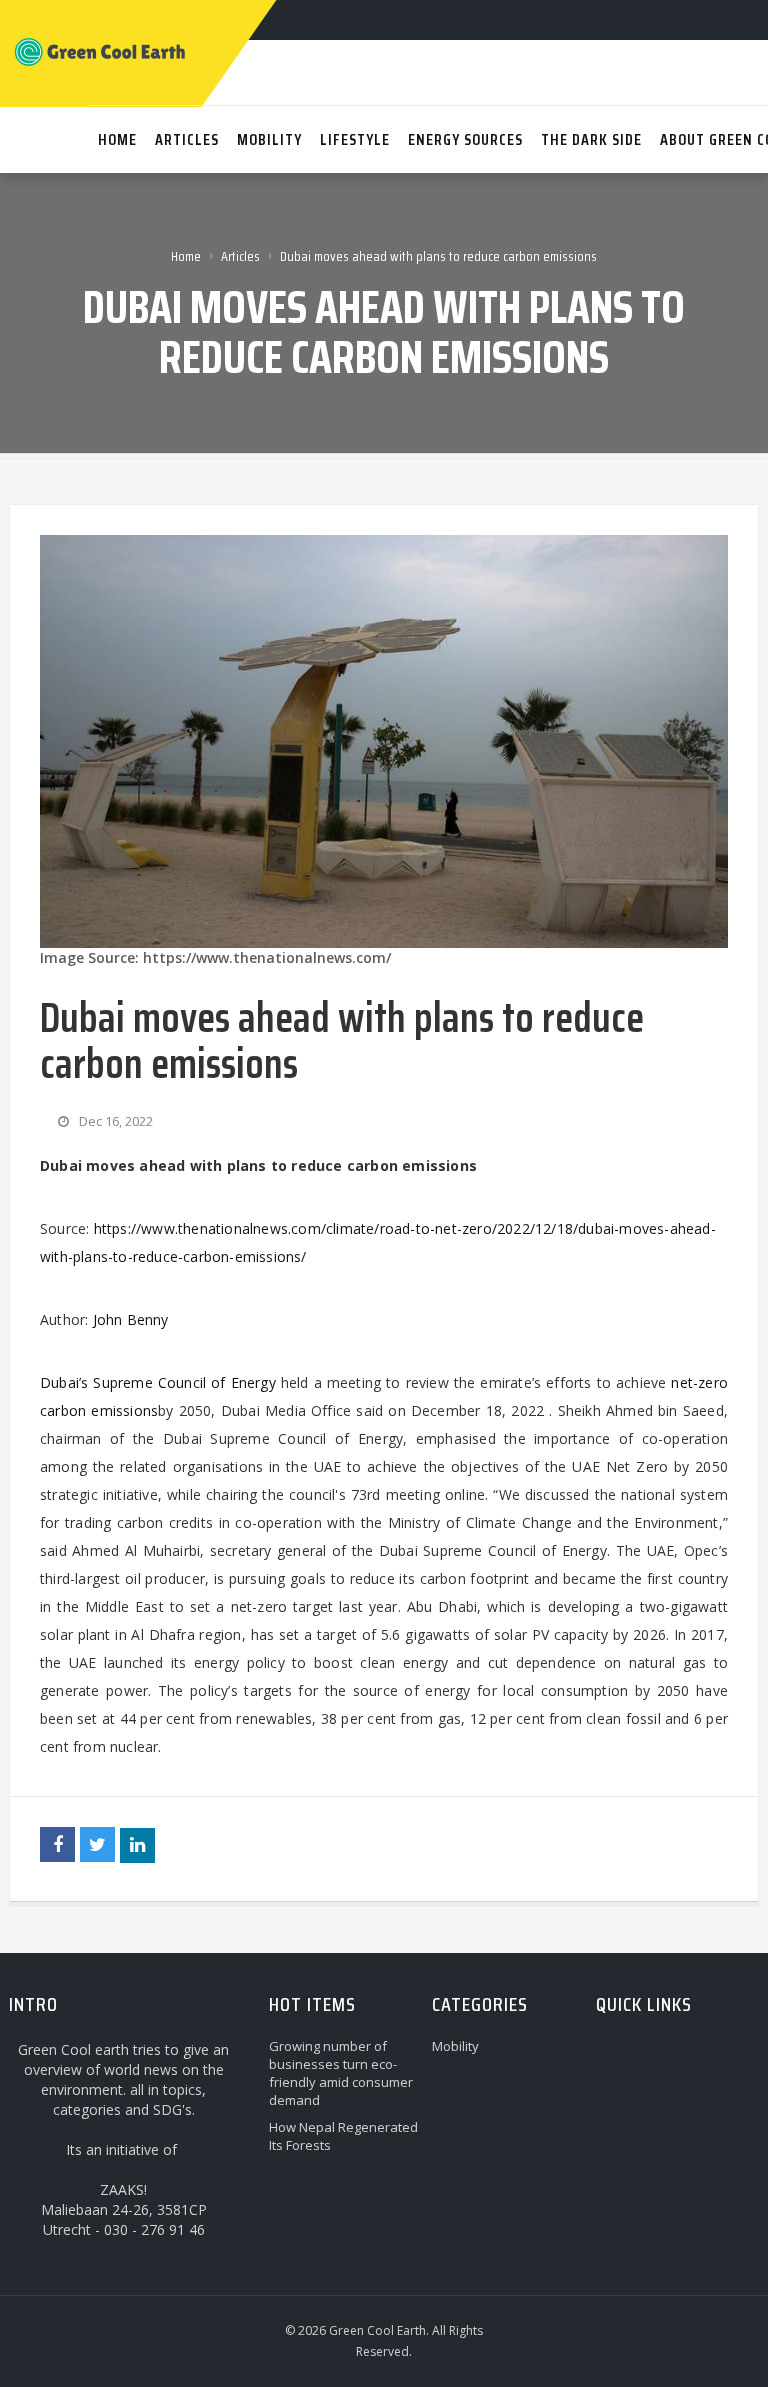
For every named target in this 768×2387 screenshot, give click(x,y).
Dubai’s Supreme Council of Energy (158, 1382)
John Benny (131, 1319)
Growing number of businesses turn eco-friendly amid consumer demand (341, 2073)
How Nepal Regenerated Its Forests (343, 2136)
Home (186, 256)
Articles (240, 256)
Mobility (455, 2046)
